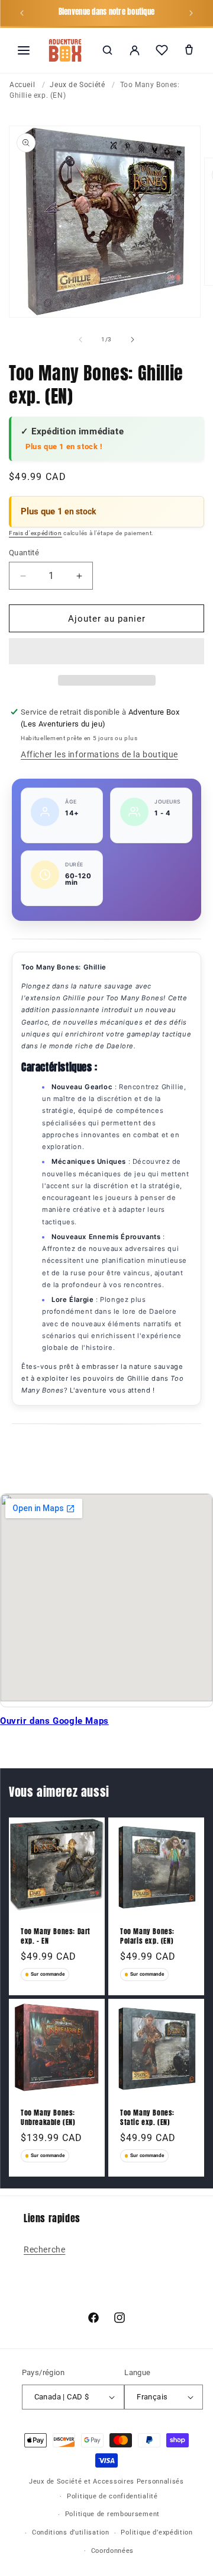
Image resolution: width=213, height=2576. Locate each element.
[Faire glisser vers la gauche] (80, 340)
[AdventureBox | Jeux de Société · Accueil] (65, 50)
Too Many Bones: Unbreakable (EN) (48, 2118)
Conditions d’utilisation (71, 2532)
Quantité (24, 553)
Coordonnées (113, 2551)
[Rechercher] (107, 50)
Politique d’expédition (156, 2532)
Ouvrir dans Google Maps (54, 1721)
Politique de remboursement (112, 2514)
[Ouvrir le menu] (24, 50)
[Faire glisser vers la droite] (133, 340)
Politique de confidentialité (112, 2496)
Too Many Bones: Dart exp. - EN (56, 1936)
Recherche (44, 2249)
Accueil (22, 85)
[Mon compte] (134, 50)
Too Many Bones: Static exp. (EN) (147, 2118)
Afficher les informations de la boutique (99, 754)
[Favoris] (162, 50)
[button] (106, 652)
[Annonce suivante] (191, 13)
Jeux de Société (77, 85)
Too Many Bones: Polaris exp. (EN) (147, 1936)
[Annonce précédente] (22, 13)
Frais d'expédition (35, 533)
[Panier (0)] (189, 50)
